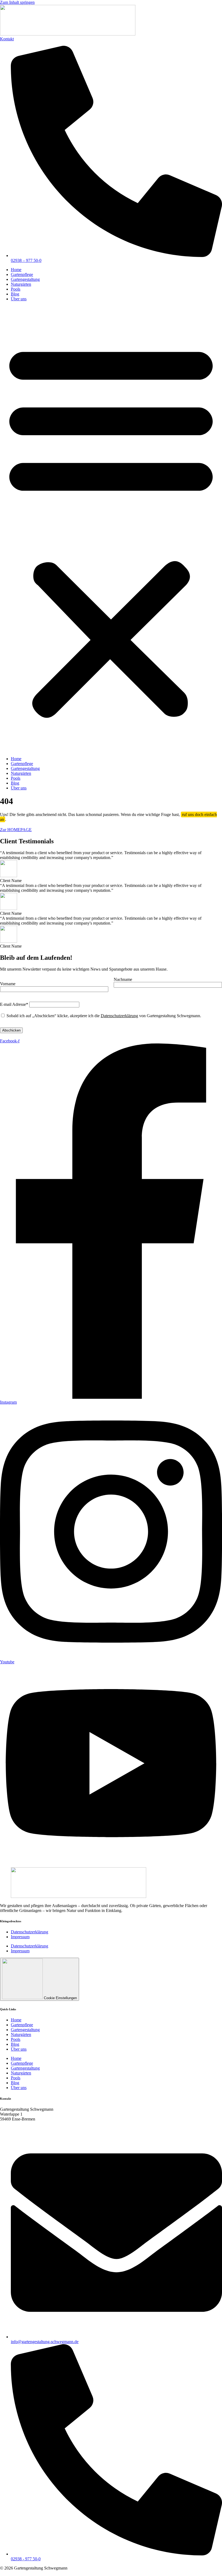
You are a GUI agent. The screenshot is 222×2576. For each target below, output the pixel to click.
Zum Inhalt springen (17, 2)
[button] (111, 529)
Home (16, 270)
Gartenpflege (22, 274)
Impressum (20, 1937)
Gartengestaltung (25, 279)
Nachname (123, 979)
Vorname (8, 984)
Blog (15, 294)
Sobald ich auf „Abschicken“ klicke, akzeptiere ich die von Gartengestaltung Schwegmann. (103, 1016)
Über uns (19, 299)
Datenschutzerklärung (119, 1016)
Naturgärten (21, 284)
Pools (16, 289)
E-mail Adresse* (14, 1004)
